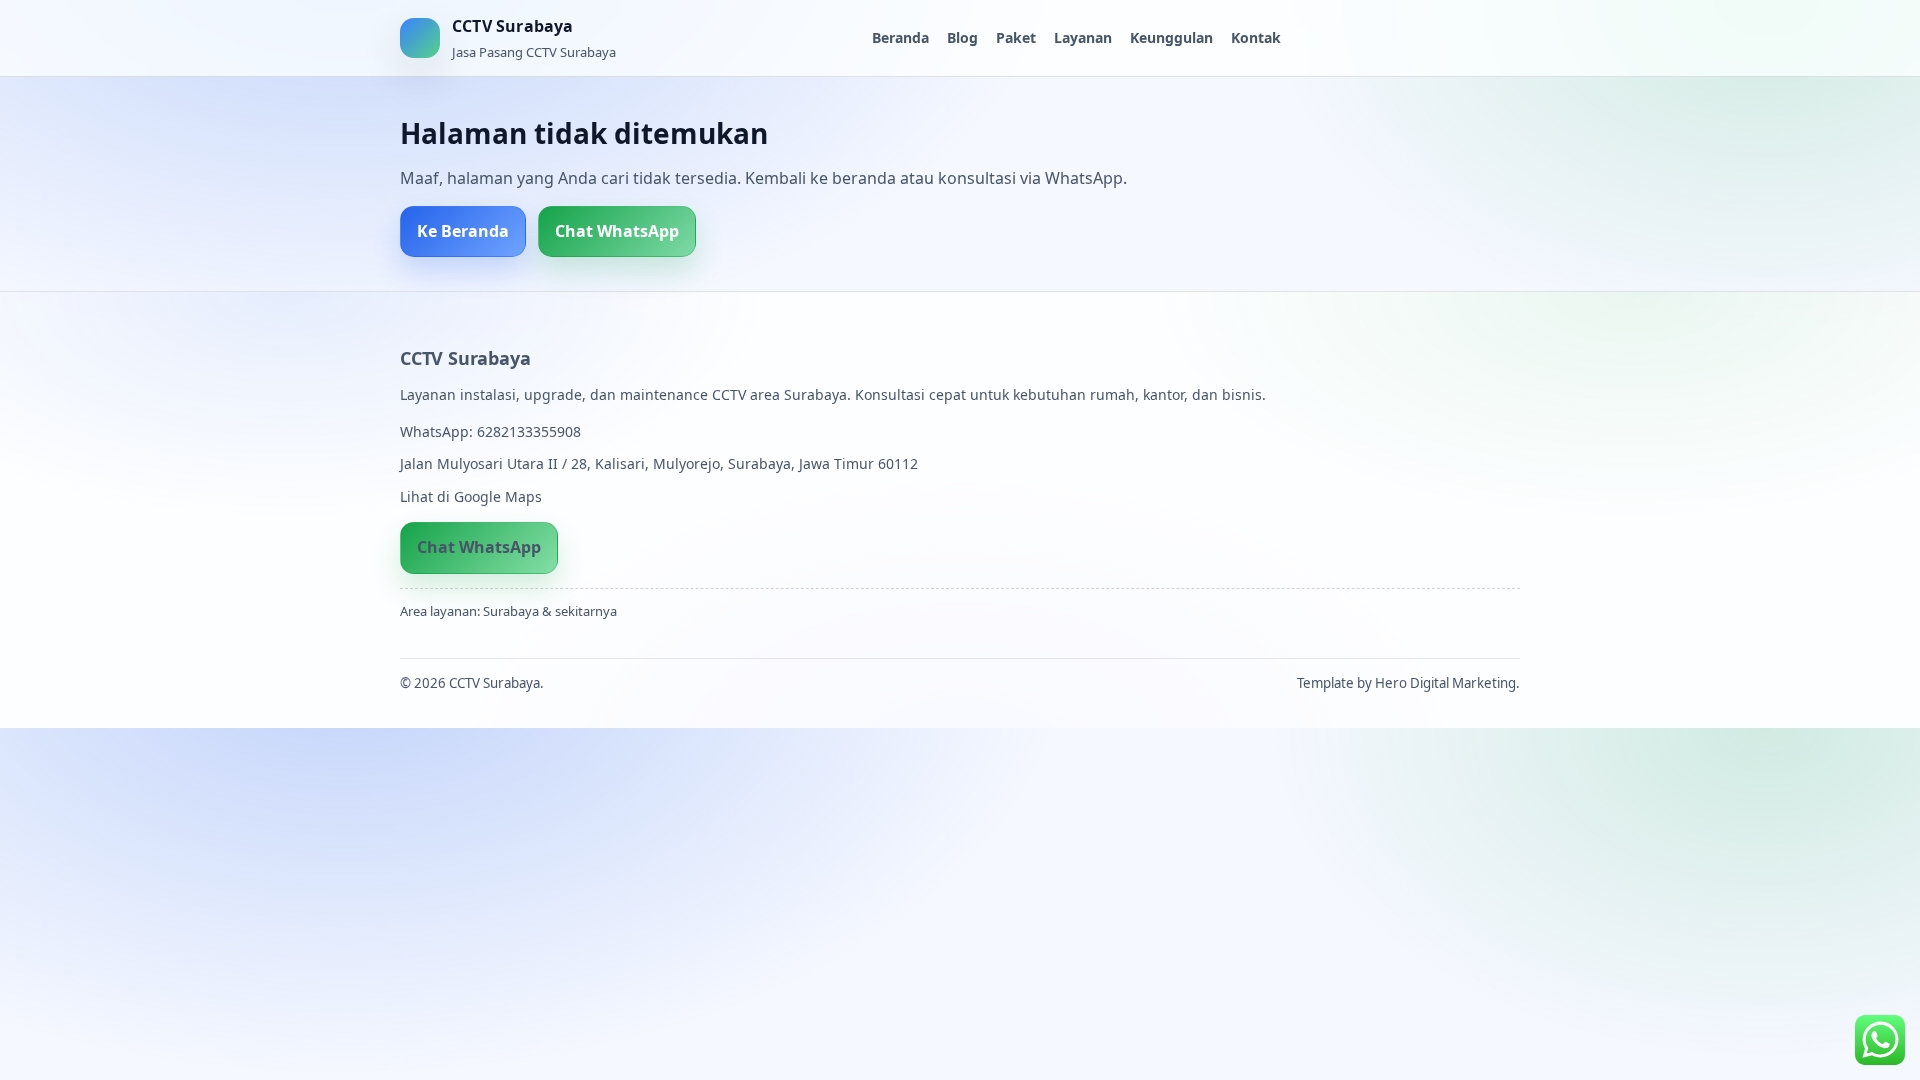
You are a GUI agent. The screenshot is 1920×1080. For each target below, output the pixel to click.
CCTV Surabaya (465, 358)
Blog (962, 37)
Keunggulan (1171, 37)
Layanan (1083, 37)
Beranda (900, 37)
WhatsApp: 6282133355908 (490, 431)
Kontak (1256, 37)
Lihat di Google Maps (471, 496)
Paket (1016, 37)
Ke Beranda (463, 231)
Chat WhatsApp (617, 231)
